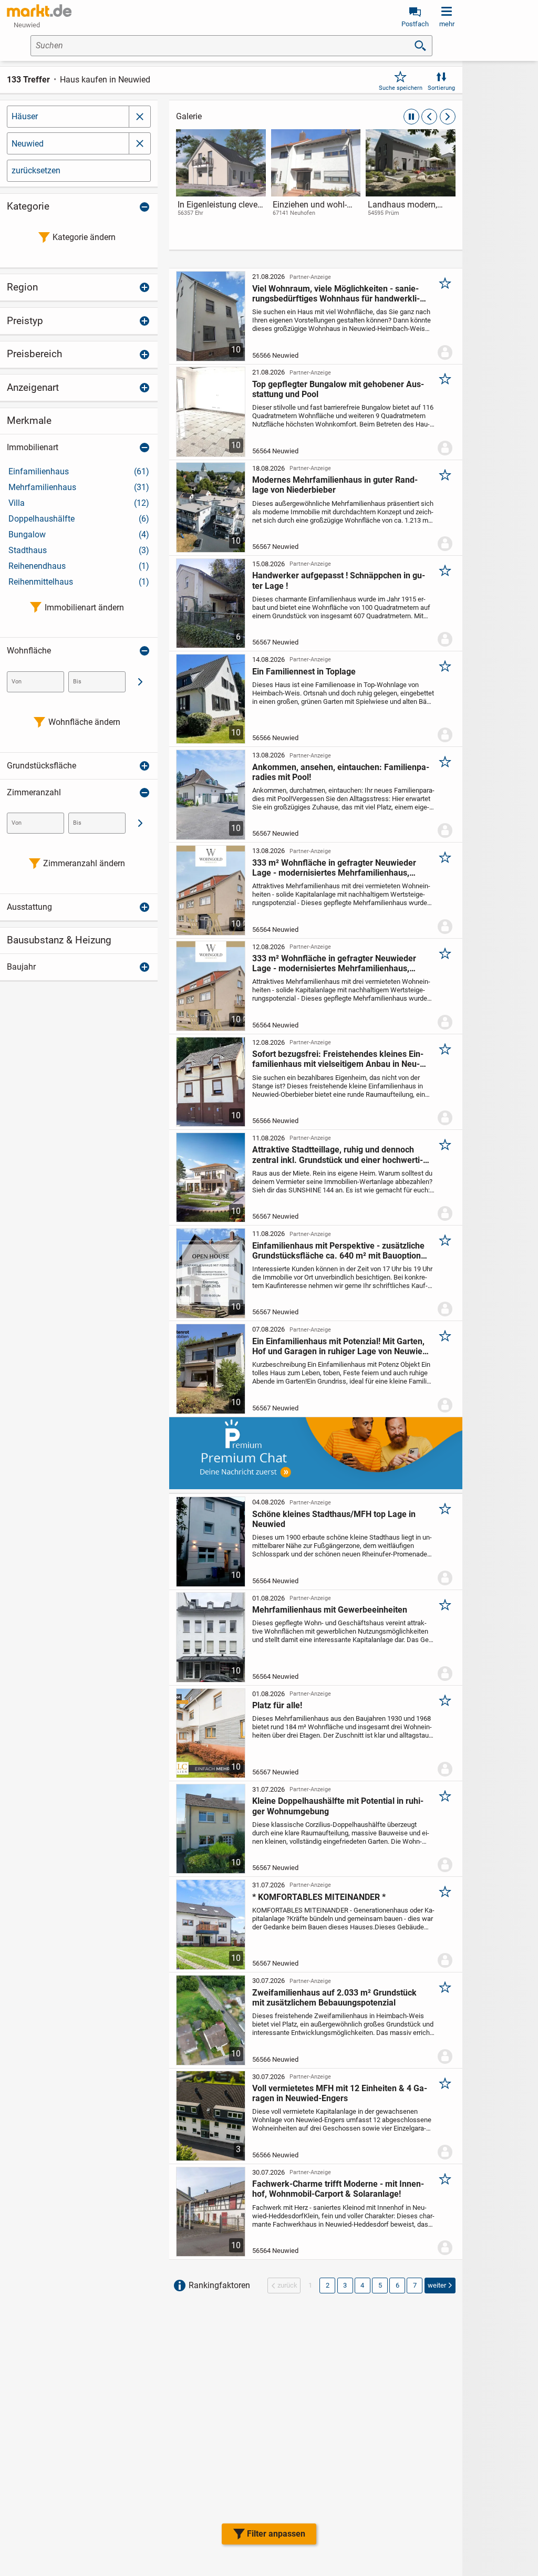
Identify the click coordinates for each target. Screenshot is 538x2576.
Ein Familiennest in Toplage (304, 672)
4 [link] (362, 2285)
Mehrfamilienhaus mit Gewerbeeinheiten (330, 1610)
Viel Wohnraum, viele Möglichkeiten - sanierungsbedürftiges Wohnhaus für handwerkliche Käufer (336, 294)
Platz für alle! (277, 1705)
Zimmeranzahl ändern (84, 863)
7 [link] (415, 2285)
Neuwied (28, 144)
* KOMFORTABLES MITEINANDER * (319, 1897)
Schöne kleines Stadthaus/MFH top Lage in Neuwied (334, 1519)
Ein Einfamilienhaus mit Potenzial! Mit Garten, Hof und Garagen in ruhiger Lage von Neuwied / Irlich (340, 1346)
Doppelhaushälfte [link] (79, 519)
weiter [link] (437, 2285)
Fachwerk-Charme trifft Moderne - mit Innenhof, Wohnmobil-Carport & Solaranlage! (338, 2189)
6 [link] (397, 2285)
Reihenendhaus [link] (79, 566)
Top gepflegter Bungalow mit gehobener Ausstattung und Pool (338, 389)
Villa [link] (79, 503)
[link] (221, 183)
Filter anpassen (276, 2534)
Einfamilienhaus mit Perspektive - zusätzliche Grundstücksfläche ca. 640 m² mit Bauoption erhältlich (338, 1251)
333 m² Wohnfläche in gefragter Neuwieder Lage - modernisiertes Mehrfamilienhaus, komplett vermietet (334, 868)
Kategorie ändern (84, 237)
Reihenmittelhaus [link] (79, 582)
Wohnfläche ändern (84, 722)
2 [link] (328, 2285)
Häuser (25, 116)
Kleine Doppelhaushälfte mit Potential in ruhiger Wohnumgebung (338, 1806)
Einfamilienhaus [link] (79, 471)
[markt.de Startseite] (39, 11)
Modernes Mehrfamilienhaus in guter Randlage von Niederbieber (335, 485)
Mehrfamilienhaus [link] (79, 487)
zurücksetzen (36, 170)
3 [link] (345, 2285)
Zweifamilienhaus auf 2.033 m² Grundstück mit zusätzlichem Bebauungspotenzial (334, 1998)
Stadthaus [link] (79, 550)
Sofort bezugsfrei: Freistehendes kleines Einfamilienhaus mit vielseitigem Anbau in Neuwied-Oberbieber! (338, 1059)
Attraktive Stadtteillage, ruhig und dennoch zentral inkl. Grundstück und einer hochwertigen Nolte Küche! (338, 1155)
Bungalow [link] (79, 534)
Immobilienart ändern (84, 607)
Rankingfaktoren (219, 2285)
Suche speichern (401, 88)
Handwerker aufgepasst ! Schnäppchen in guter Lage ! (339, 580)
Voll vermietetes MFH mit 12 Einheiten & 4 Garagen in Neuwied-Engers (340, 2093)
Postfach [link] (415, 24)
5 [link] (380, 2285)
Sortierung (441, 88)
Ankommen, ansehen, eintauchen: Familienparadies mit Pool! (341, 772)
